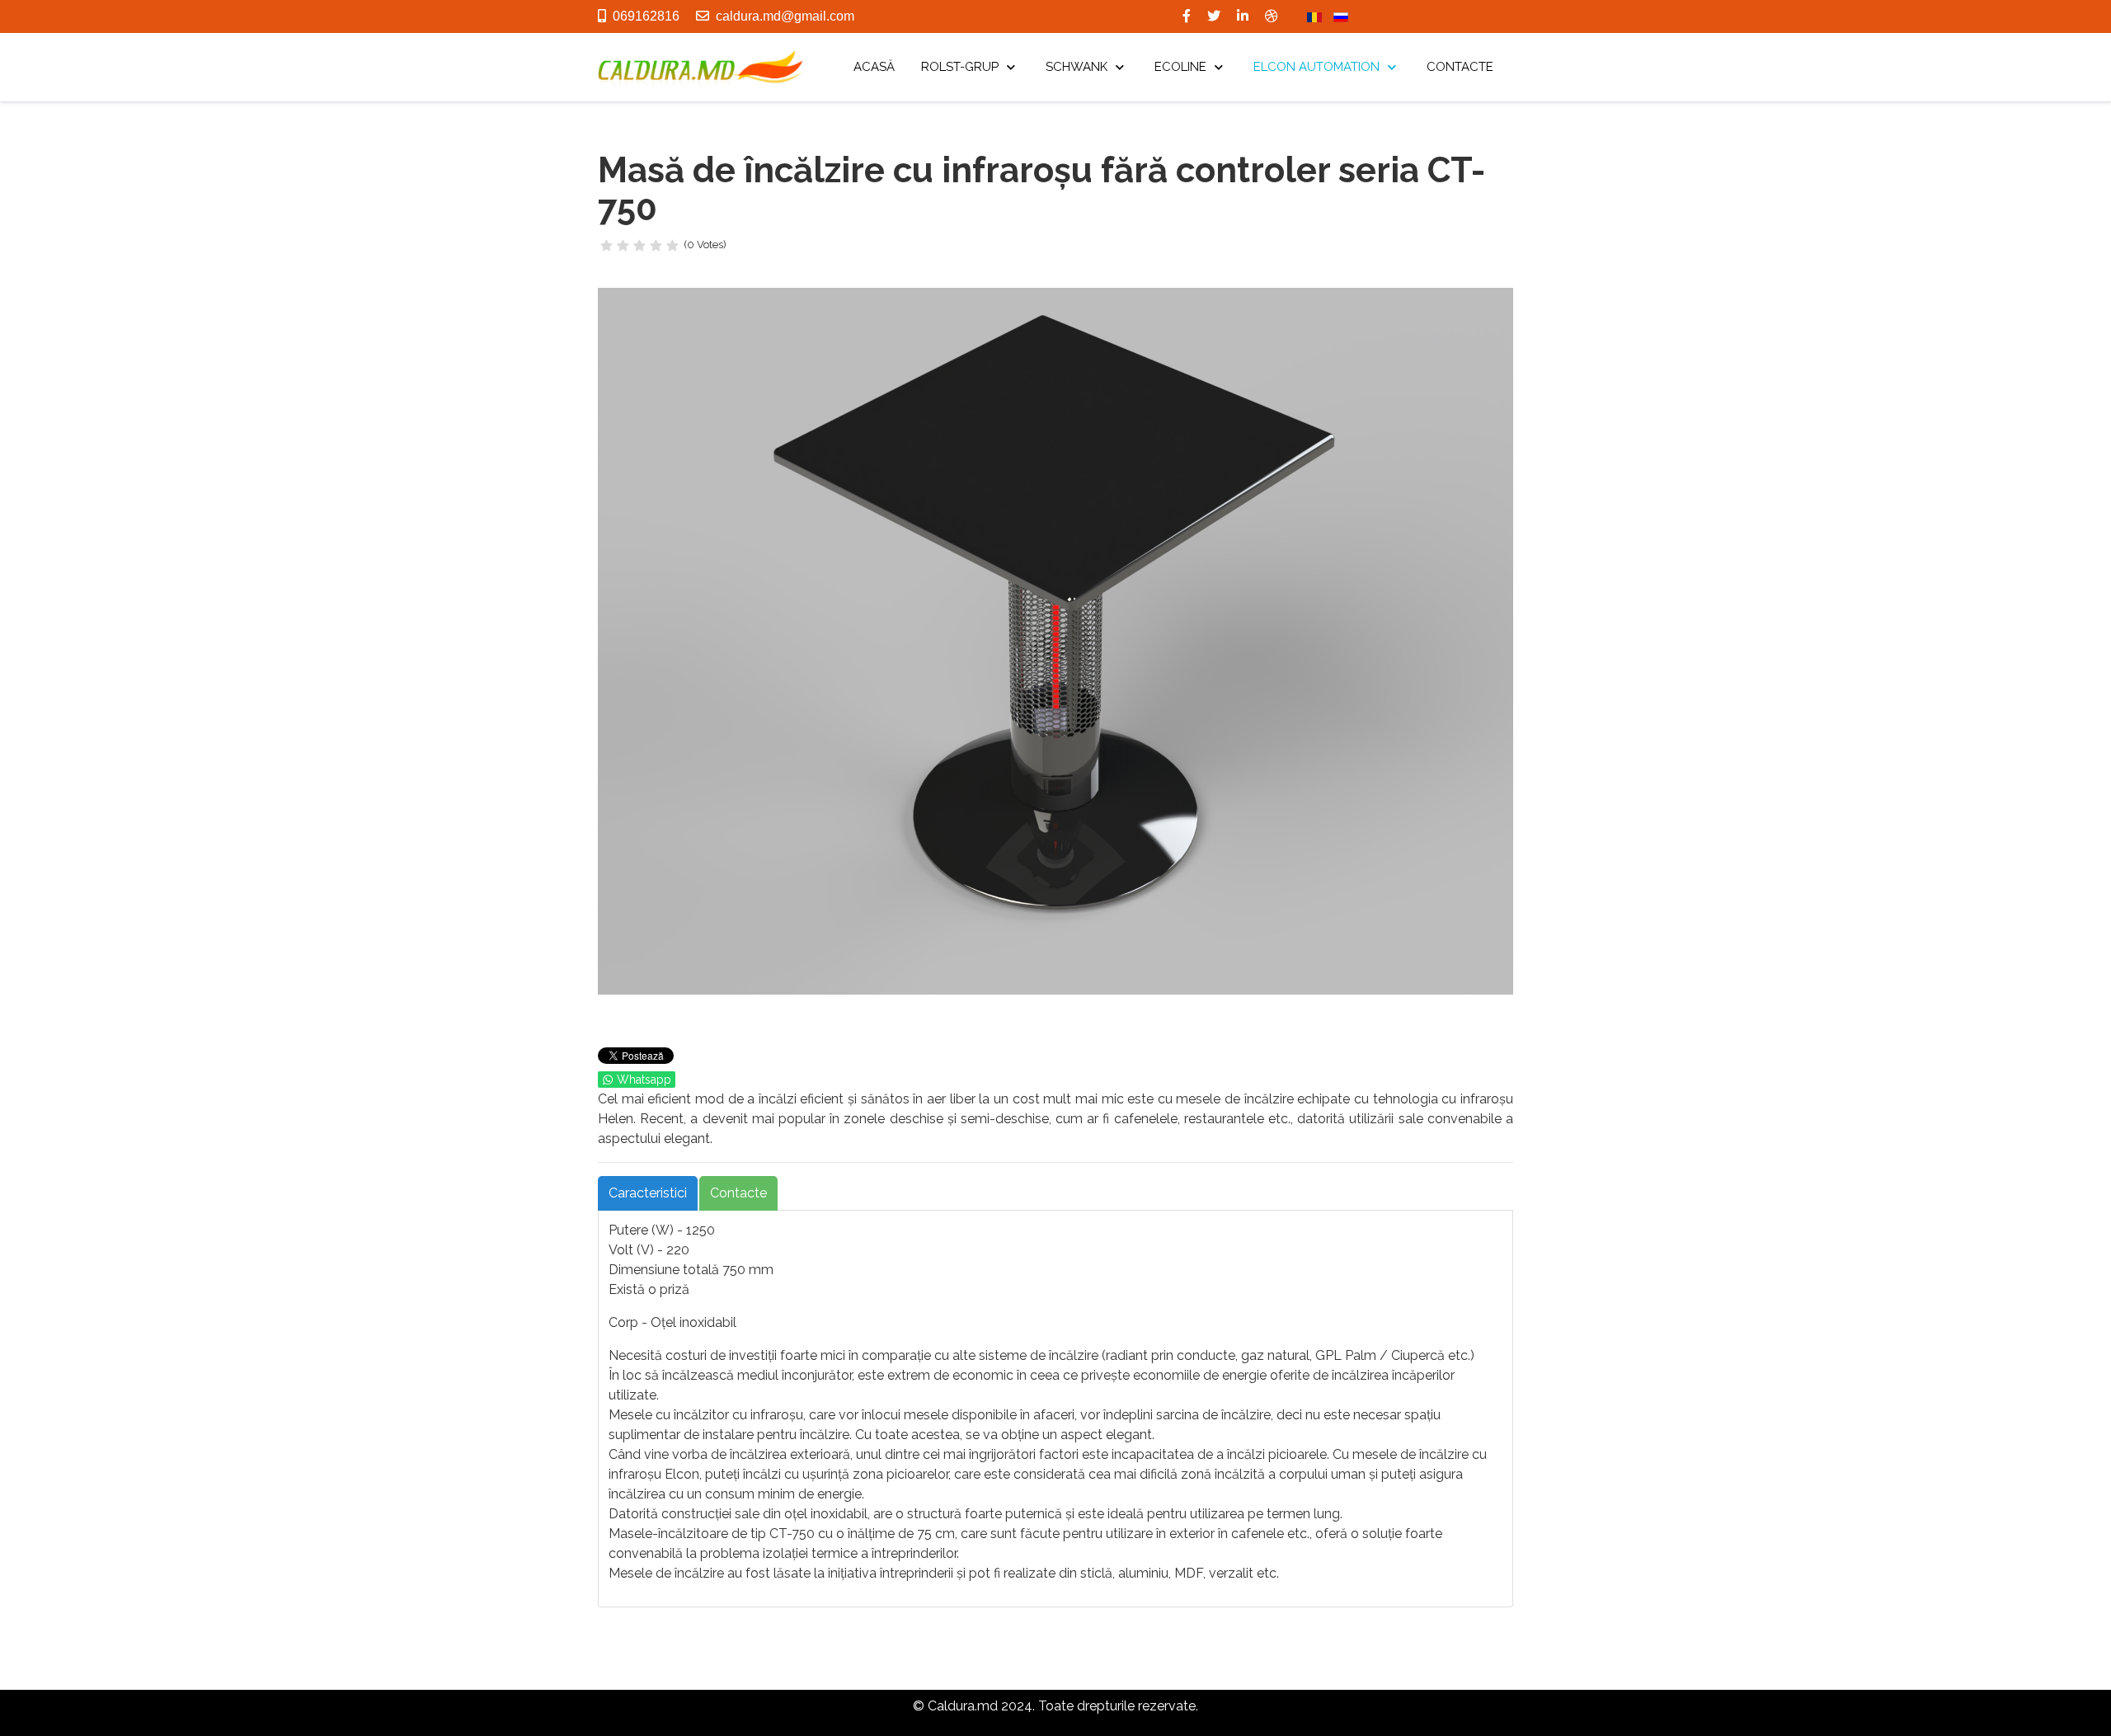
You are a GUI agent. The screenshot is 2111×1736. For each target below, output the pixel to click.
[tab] (648, 1193)
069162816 (646, 16)
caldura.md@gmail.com (785, 16)
